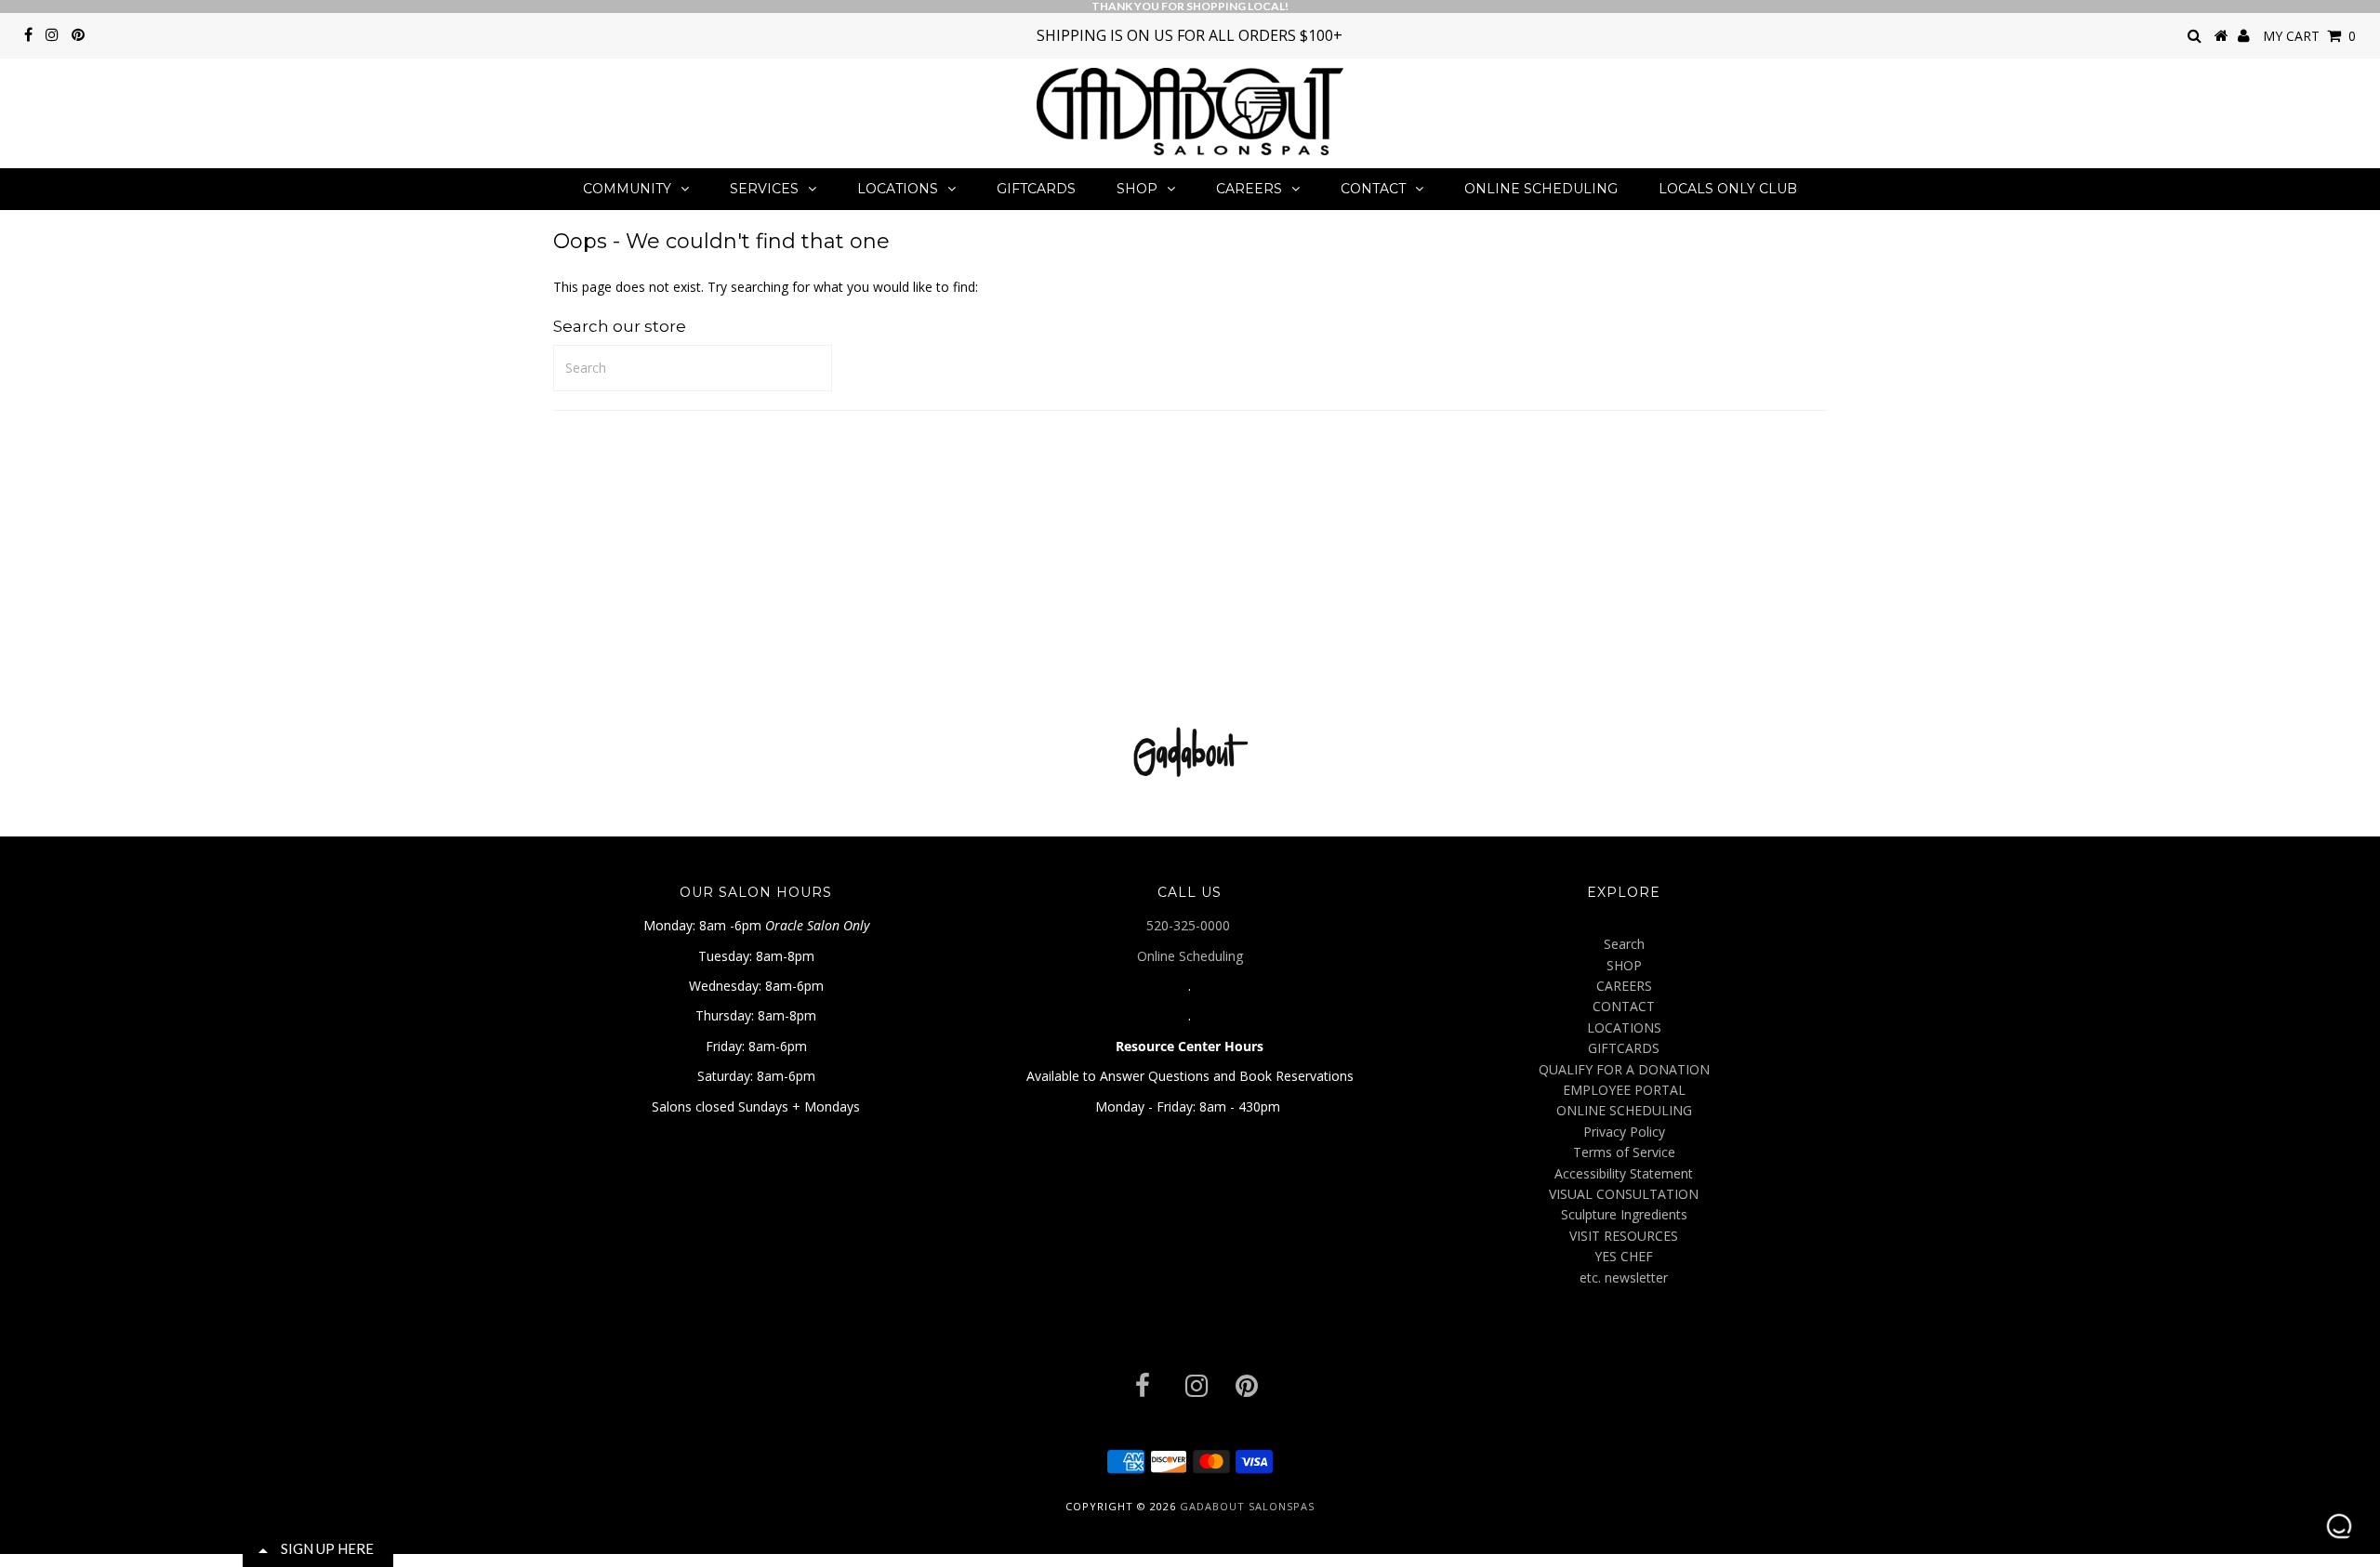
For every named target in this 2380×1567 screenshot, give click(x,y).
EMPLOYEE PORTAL (1624, 1090)
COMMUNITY (627, 189)
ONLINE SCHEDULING (1541, 189)
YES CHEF (1624, 1256)
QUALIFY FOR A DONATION (1624, 1069)
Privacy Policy (1624, 1132)
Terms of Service (1624, 1152)
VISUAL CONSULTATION (1624, 1194)
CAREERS (1249, 189)
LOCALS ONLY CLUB (1728, 189)
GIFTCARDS (1036, 189)
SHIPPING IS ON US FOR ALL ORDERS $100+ (1190, 35)
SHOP (1137, 189)
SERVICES (764, 189)
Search (1624, 944)
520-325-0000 (1190, 925)
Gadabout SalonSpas (1247, 1506)
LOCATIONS (898, 189)
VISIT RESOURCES (1624, 1236)
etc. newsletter (1624, 1277)
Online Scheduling (1190, 956)
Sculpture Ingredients (1624, 1214)
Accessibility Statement (1624, 1173)
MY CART (2309, 36)
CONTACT (1373, 189)
